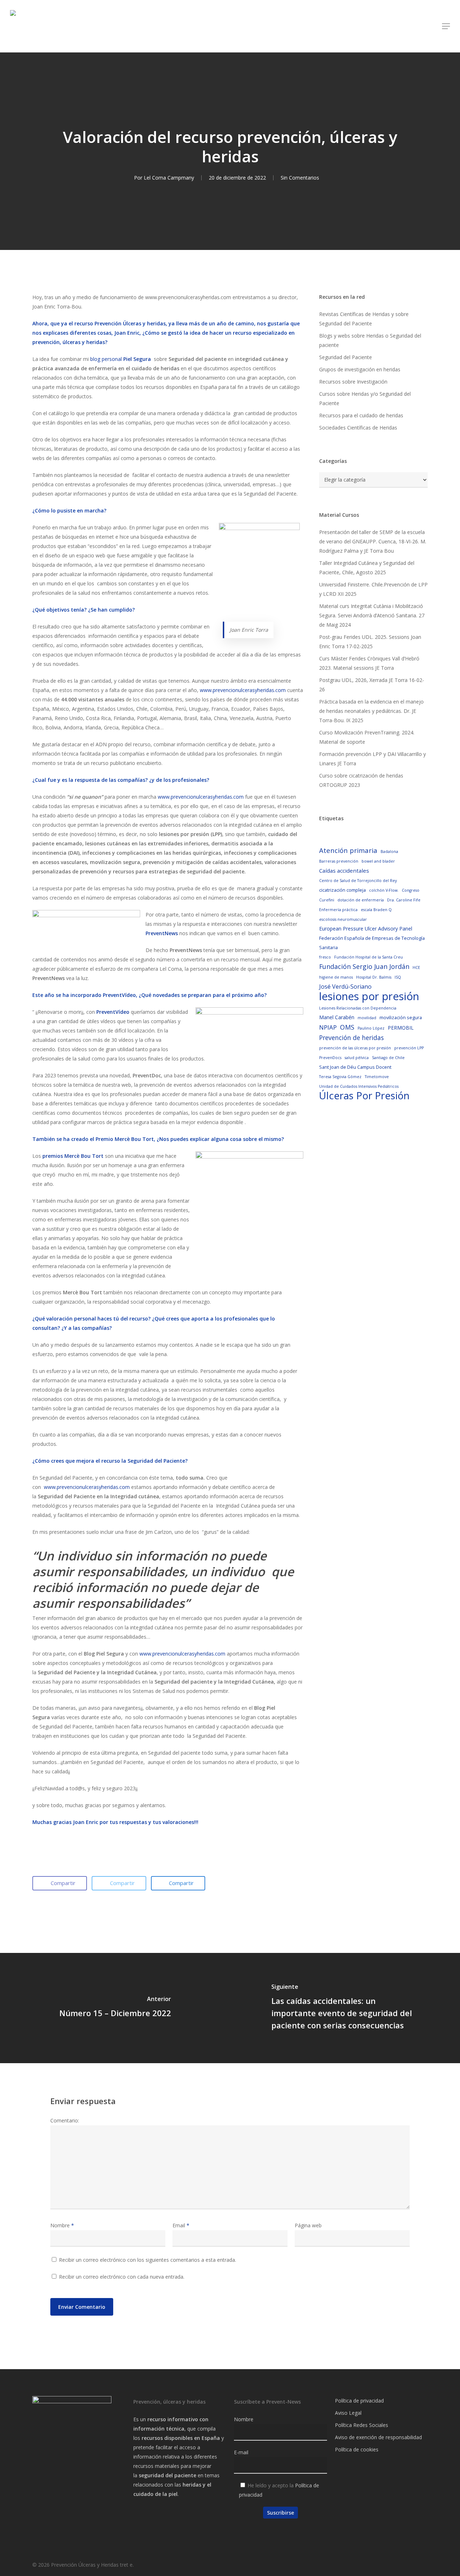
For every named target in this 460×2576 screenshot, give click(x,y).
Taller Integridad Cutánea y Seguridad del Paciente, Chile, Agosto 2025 (367, 568)
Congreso (411, 890)
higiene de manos (336, 977)
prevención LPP (409, 1048)
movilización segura (401, 1017)
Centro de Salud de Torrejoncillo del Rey (358, 881)
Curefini (327, 900)
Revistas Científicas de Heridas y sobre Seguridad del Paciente (364, 319)
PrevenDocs (330, 1058)
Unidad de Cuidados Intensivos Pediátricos (359, 1086)
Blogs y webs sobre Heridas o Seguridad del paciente (370, 340)
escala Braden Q (376, 910)
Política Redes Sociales (362, 2425)
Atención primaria (348, 850)
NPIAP (328, 1027)
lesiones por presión (369, 996)
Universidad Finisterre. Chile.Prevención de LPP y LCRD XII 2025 (373, 589)
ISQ (398, 977)
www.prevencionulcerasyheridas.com (243, 690)
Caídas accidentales (344, 871)
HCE (416, 967)
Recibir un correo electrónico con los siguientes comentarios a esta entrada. (148, 2260)
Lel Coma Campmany (169, 178)
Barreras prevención (339, 861)
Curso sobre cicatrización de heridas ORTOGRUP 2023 (361, 780)
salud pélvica (357, 1058)
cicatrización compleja (342, 890)
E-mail (241, 2452)
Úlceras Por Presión (364, 1096)
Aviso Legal (348, 2413)
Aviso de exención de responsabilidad (378, 2437)
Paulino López (371, 1028)
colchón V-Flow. (384, 890)
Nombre (62, 2225)
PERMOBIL (401, 1028)
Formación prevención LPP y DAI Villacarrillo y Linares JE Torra (372, 759)
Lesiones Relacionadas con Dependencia (358, 1008)
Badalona (389, 851)
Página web (308, 2225)
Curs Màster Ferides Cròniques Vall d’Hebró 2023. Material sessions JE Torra (369, 663)
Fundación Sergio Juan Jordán (364, 966)
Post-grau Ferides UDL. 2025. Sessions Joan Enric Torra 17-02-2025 (370, 642)
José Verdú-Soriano (345, 987)
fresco (325, 957)
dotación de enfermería (361, 900)
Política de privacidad (359, 2401)
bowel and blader (378, 861)
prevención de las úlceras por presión (355, 1048)
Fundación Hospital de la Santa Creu (369, 957)
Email (181, 2225)
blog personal (121, 359)
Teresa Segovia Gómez (340, 1077)
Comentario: (65, 2120)
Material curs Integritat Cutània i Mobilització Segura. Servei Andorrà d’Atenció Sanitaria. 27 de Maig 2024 (372, 615)
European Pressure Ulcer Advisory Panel (366, 929)
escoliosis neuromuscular (343, 919)
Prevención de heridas (351, 1038)
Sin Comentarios (300, 178)
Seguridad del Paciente (346, 357)
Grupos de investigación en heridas (360, 369)
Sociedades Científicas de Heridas (358, 428)
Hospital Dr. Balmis (374, 977)
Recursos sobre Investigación (353, 382)
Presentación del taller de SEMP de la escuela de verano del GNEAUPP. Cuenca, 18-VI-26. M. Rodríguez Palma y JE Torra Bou (373, 541)
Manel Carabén (337, 1017)
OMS (347, 1027)
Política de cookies (357, 2449)
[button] (446, 26)
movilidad (367, 1018)
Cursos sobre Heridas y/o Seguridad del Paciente (365, 398)
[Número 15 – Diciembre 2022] (115, 2008)
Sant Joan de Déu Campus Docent (355, 1067)
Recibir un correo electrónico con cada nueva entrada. (122, 2277)
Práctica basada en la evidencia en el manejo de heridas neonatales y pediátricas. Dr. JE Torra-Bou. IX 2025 (371, 711)
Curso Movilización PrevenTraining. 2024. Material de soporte (367, 737)
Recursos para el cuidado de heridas (361, 415)
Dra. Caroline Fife (404, 900)
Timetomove (377, 1077)
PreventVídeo (113, 1012)
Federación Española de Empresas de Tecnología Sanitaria (372, 943)
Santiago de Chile (388, 1058)
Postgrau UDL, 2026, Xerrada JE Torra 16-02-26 (372, 685)
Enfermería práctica (338, 910)
